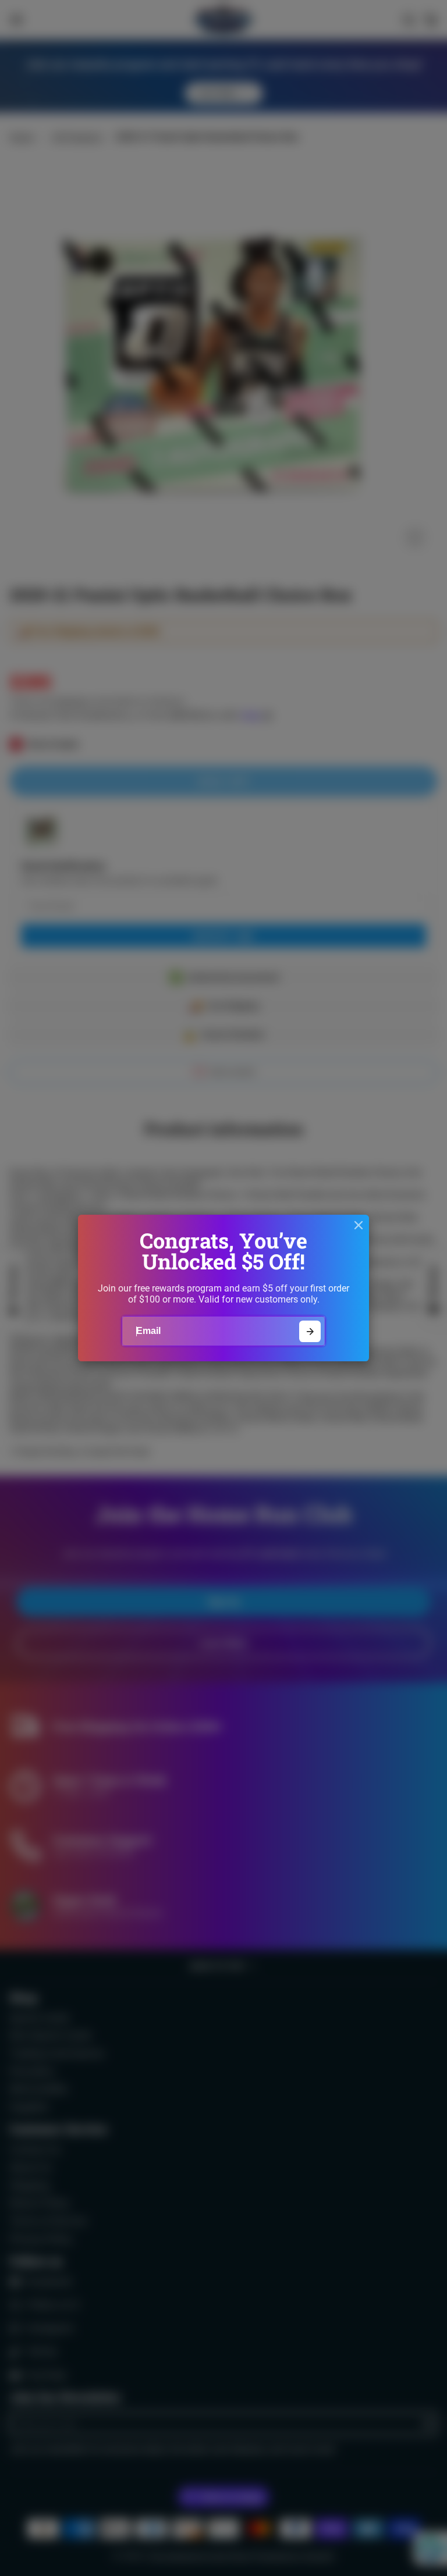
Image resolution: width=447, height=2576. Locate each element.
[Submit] (310, 1331)
